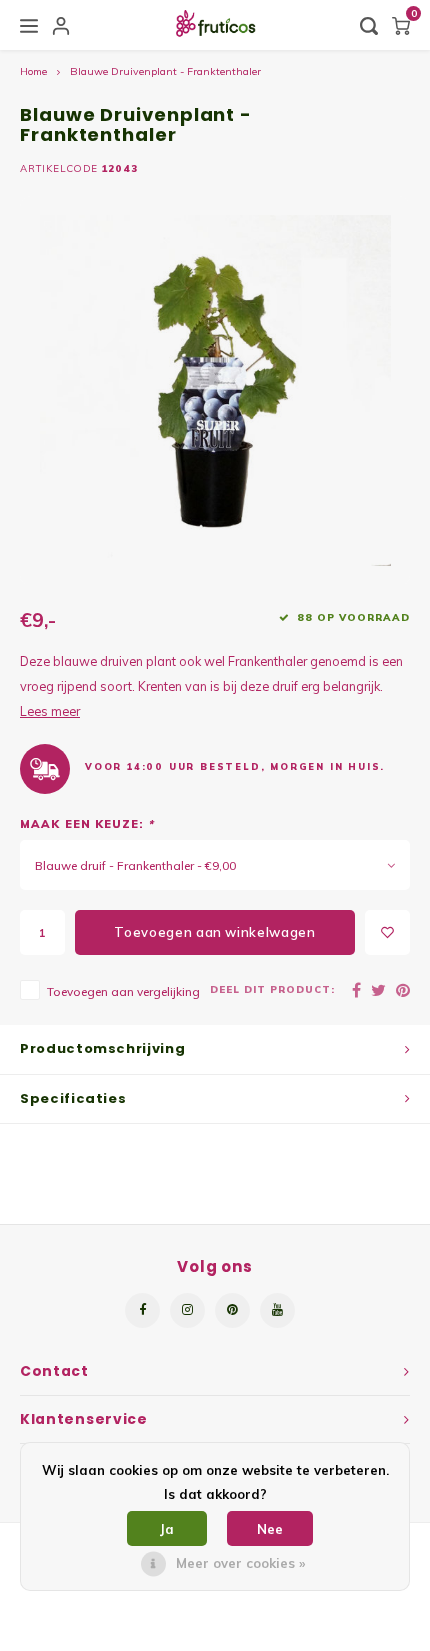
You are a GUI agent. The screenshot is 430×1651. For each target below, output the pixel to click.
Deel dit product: (272, 989)
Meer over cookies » (240, 1563)
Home (33, 71)
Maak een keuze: (87, 824)
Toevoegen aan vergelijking (123, 991)
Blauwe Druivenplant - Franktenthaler (165, 71)
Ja (167, 1529)
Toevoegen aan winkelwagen (214, 932)
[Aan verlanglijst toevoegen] (387, 932)
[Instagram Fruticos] (187, 1310)
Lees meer (50, 711)
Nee (270, 1529)
